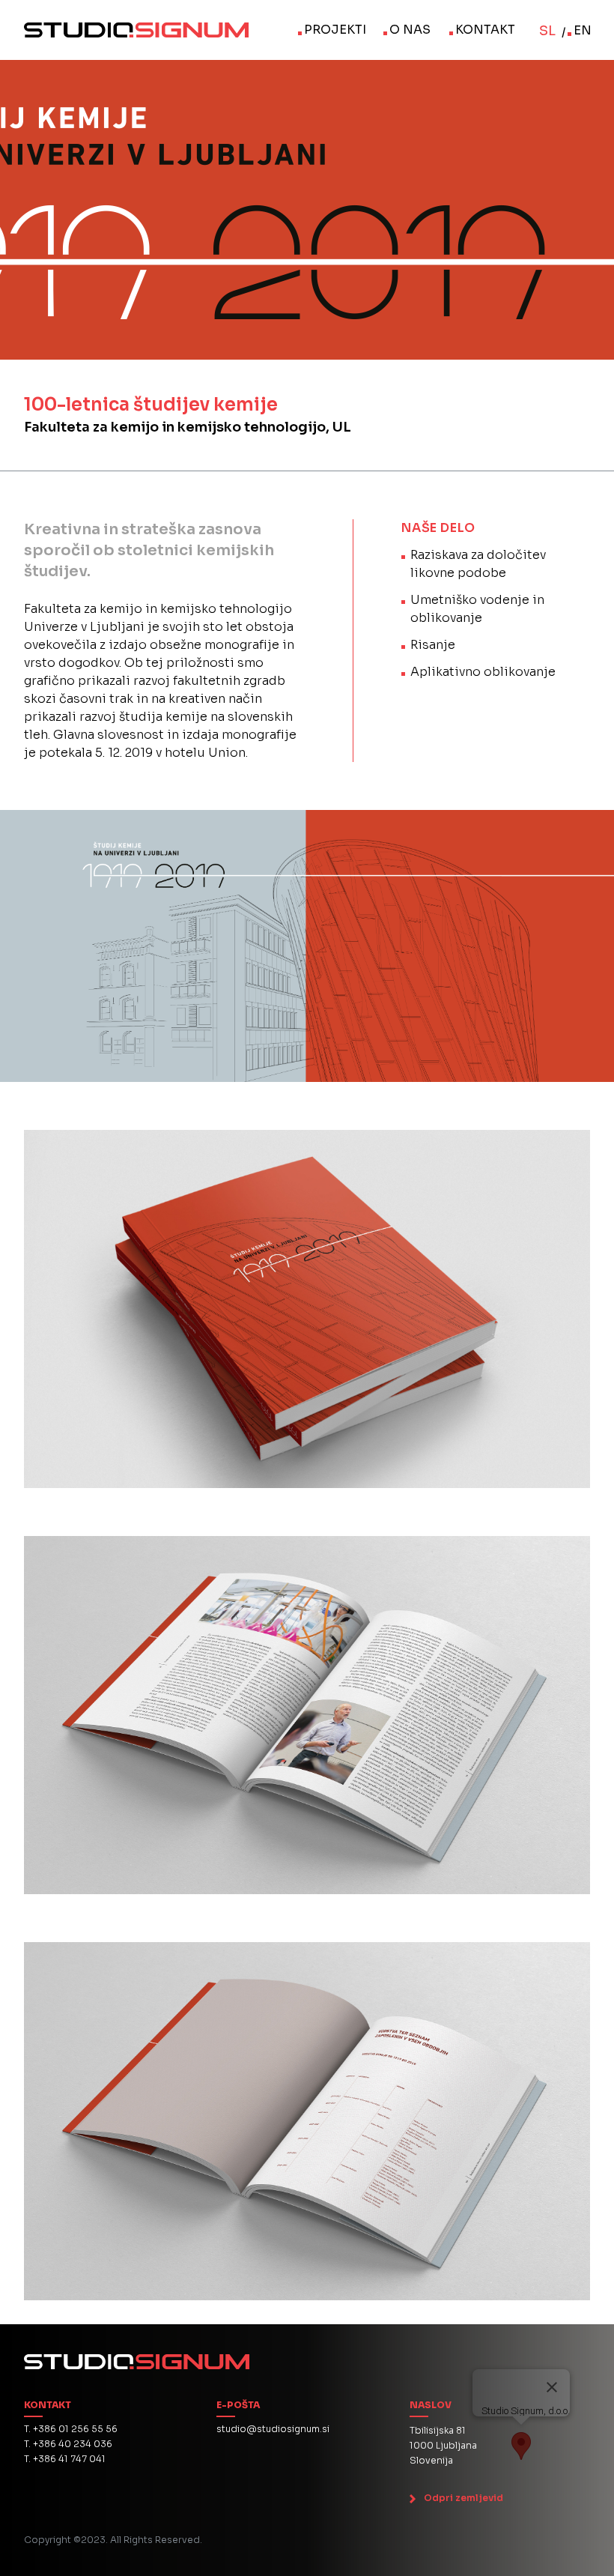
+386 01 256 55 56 (75, 2429)
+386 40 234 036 (73, 2444)
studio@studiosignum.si (273, 2429)
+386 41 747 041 (69, 2459)
